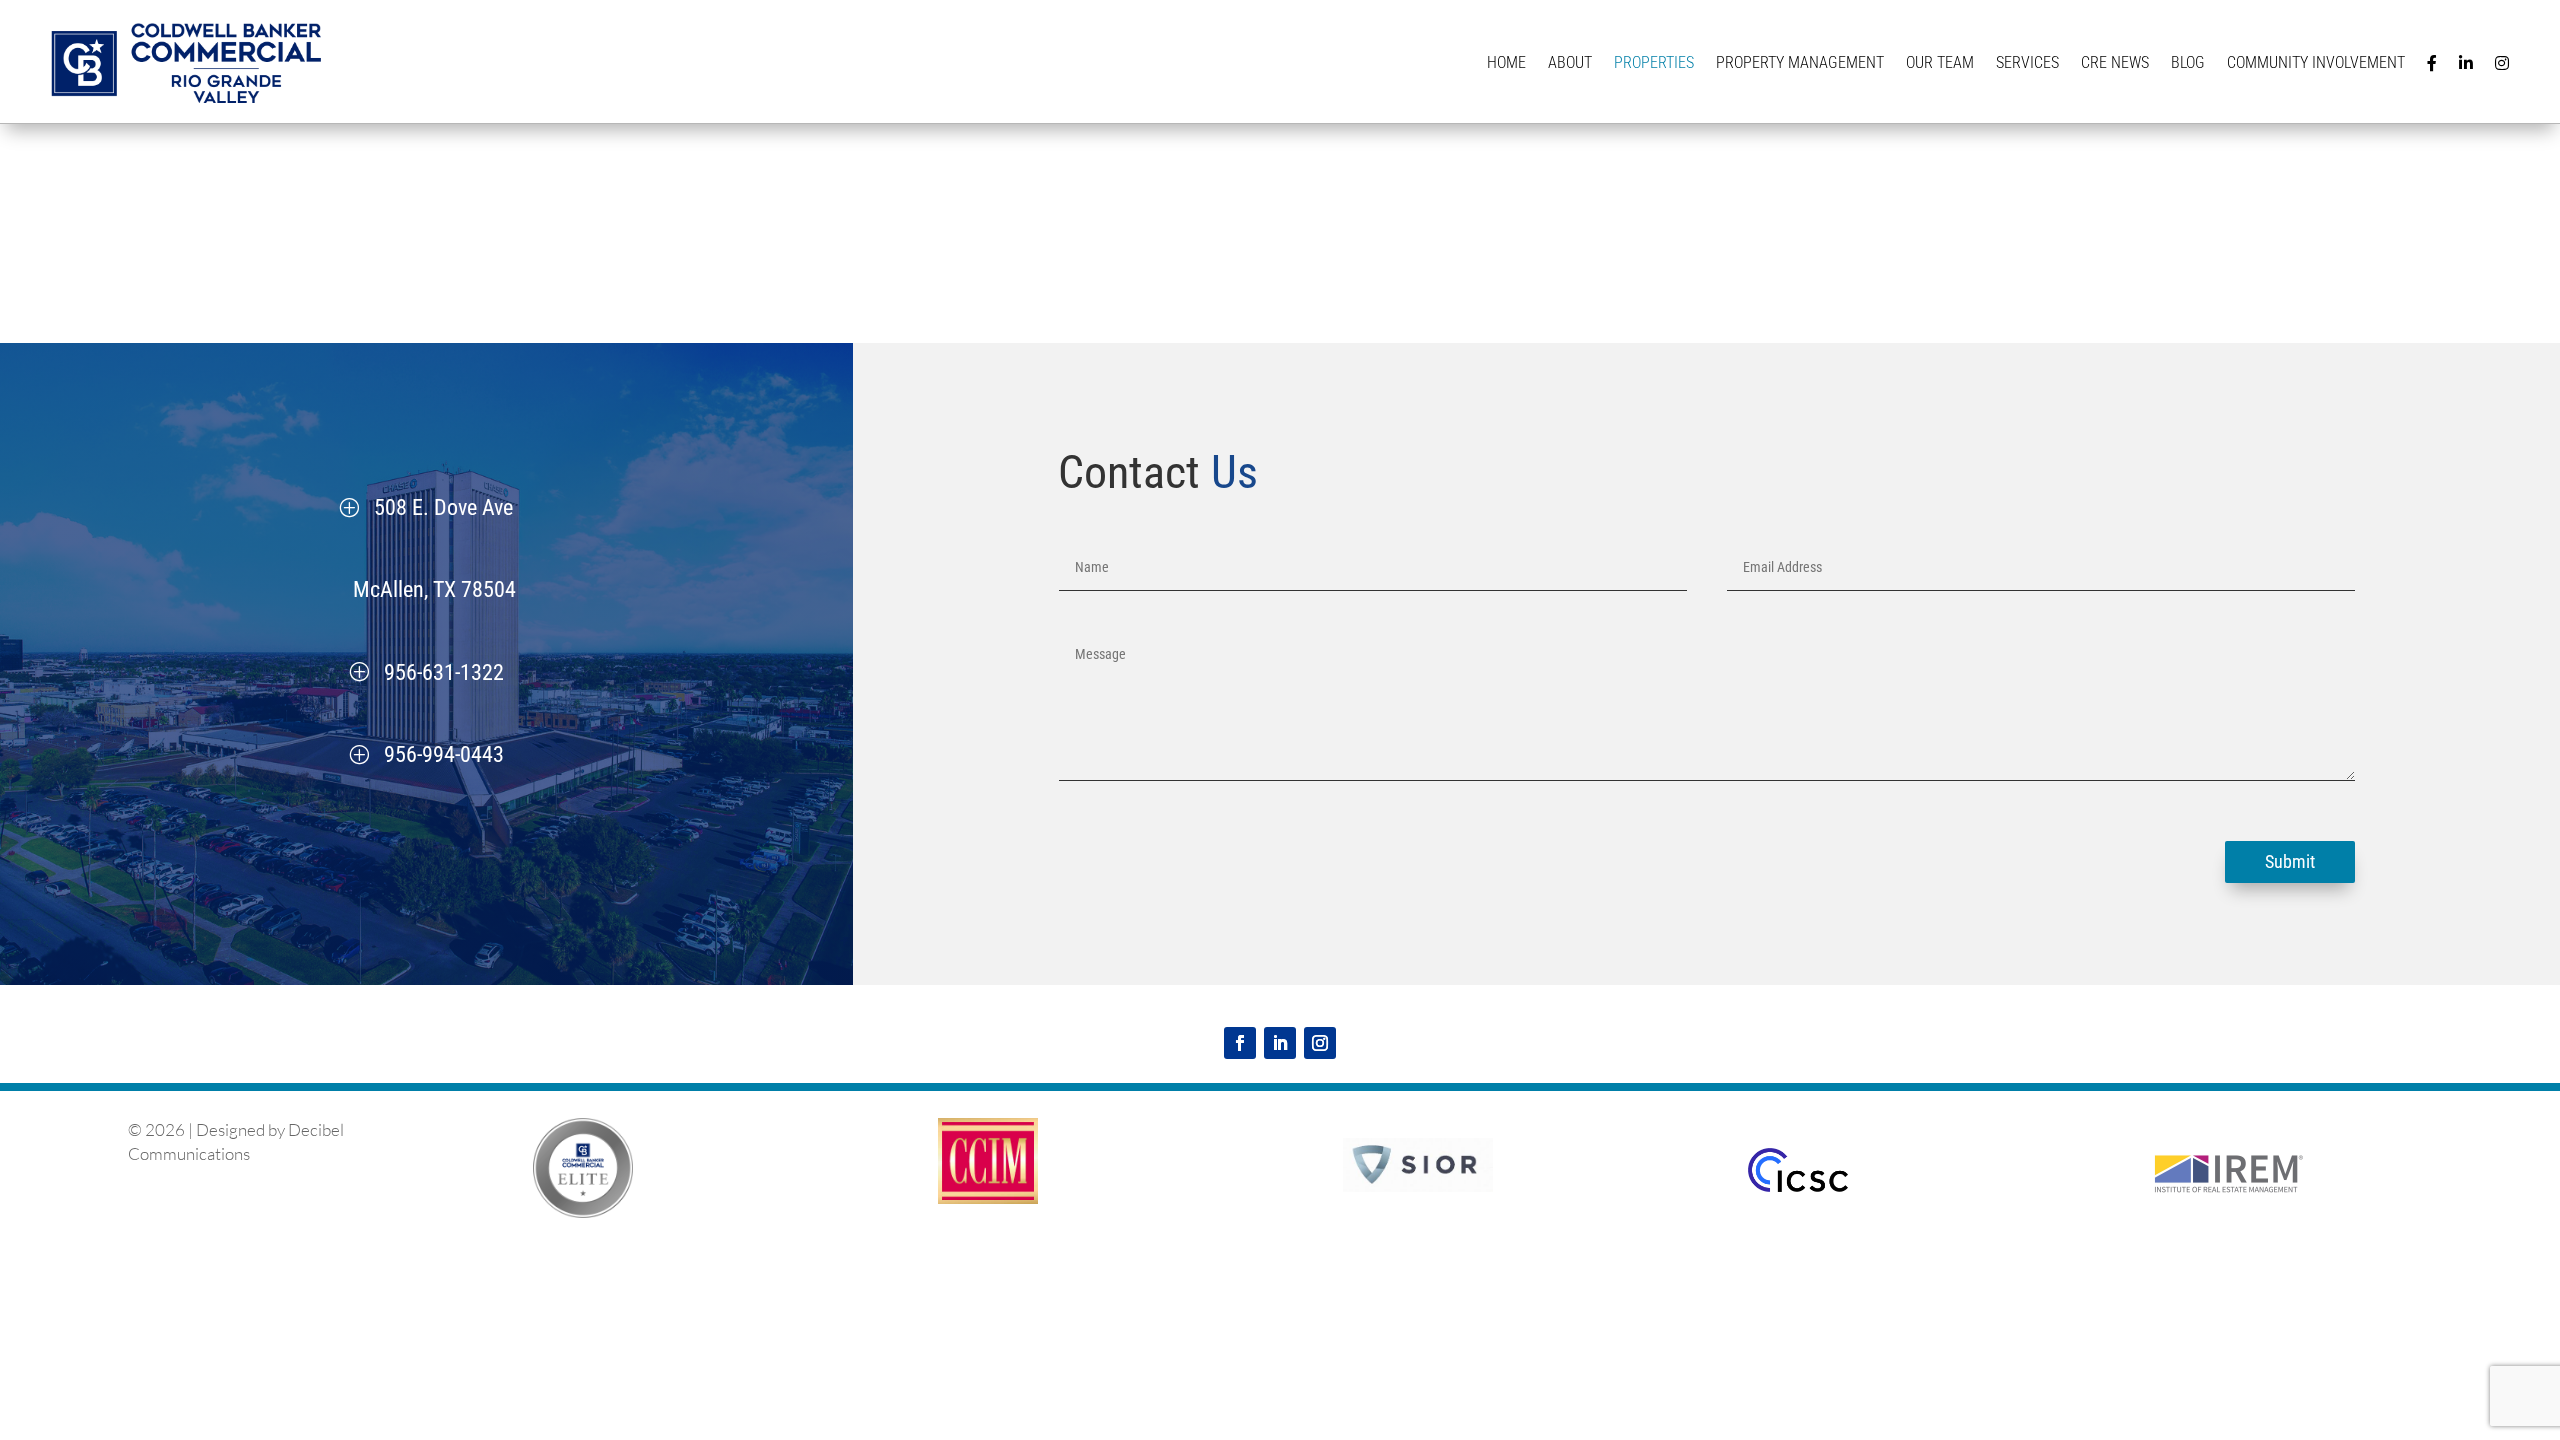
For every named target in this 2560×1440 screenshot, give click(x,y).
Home (1506, 62)
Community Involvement (2316, 62)
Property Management (1800, 62)
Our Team (1940, 62)
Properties (1654, 62)
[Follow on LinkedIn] (1280, 1043)
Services (2027, 62)
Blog (2188, 62)
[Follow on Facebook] (1240, 1043)
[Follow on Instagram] (1320, 1043)
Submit (2290, 861)
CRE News (2115, 62)
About (1570, 62)
